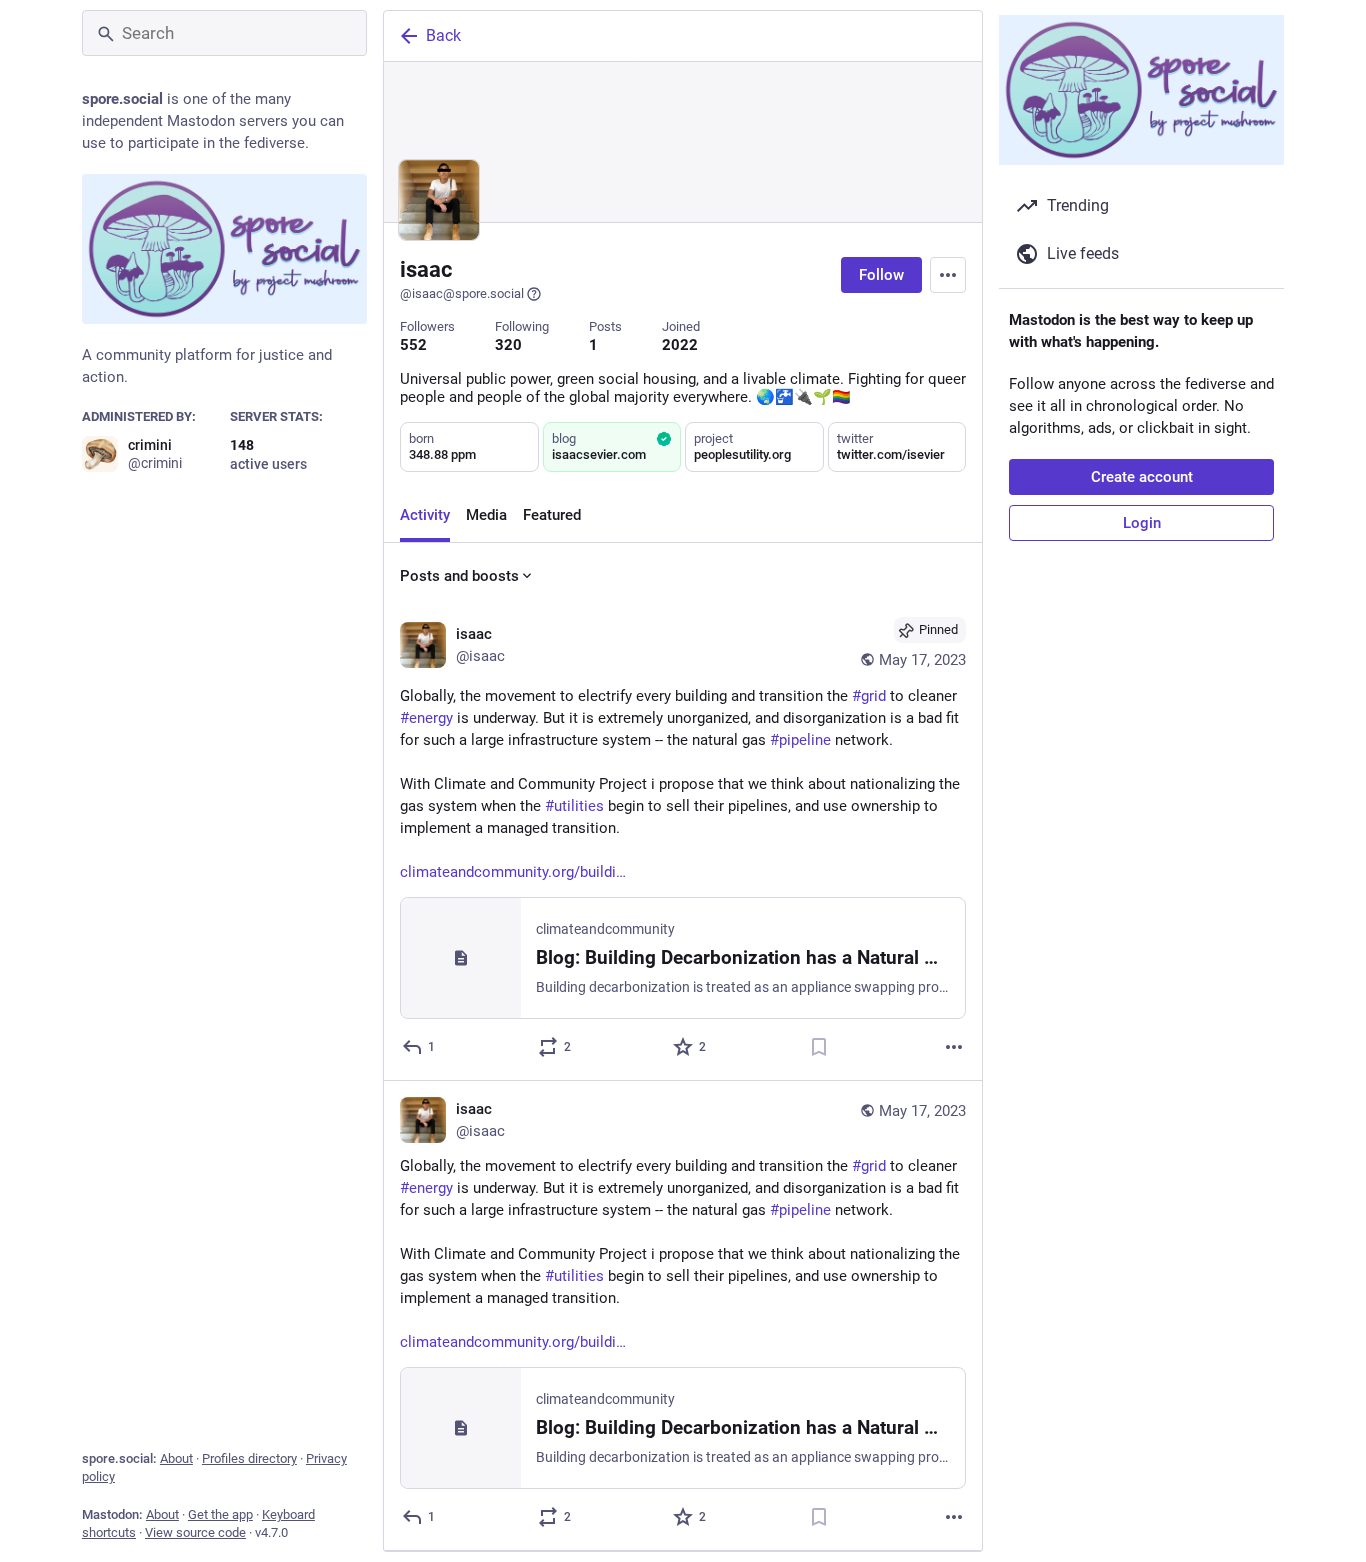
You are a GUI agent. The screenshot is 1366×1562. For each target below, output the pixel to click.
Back (443, 35)
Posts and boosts (459, 576)
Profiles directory (249, 1458)
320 (508, 345)
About (176, 1458)
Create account (1142, 477)
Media (486, 515)
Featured (552, 515)
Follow (881, 275)
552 (413, 345)
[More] (954, 1047)
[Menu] (948, 275)
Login (1142, 523)
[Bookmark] (819, 1047)
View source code (195, 1532)
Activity (425, 515)
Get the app (220, 1514)
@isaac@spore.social (462, 293)
